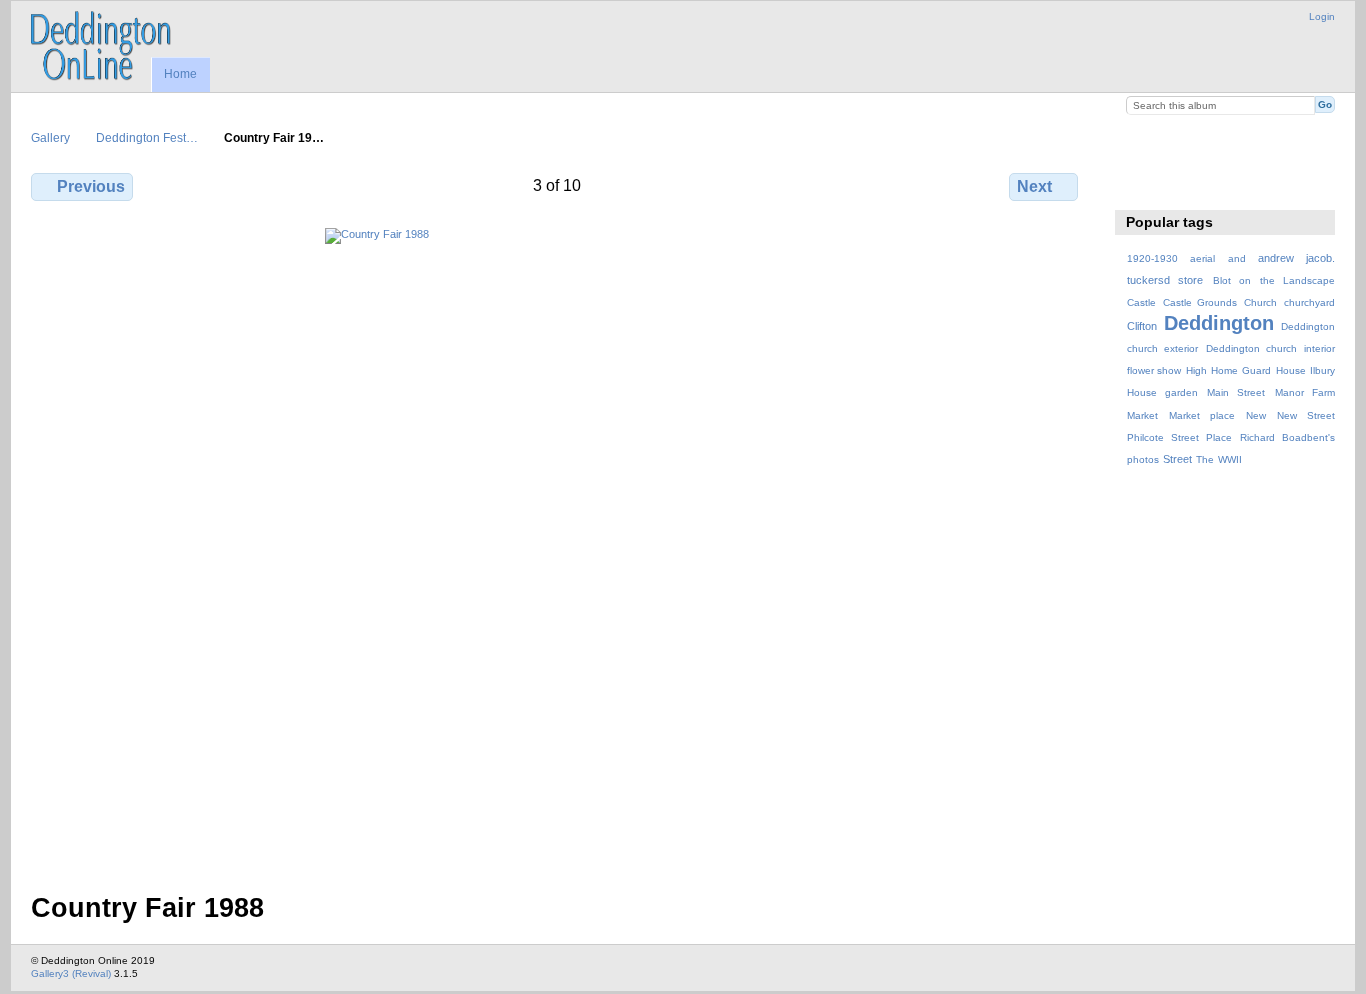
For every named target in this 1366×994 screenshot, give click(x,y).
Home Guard (1241, 370)
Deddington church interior (1270, 348)
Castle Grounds (1200, 302)
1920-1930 (1152, 258)
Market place (1202, 415)
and (1237, 258)
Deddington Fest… (147, 137)
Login (1322, 16)
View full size (1137, 184)
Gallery (50, 137)
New (1256, 415)
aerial (1202, 258)
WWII (1230, 459)
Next (1034, 186)
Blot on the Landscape (1274, 280)
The (1205, 459)
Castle (1141, 302)
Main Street (1236, 392)
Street (1177, 459)
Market (1142, 415)
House (1291, 370)
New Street (1306, 415)
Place (1219, 437)
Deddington (1219, 323)
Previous (91, 186)
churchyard (1309, 302)
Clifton (1142, 326)
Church (1260, 302)
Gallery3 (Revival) (71, 973)
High (1196, 370)
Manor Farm (1305, 392)
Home (180, 74)
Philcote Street (1163, 437)
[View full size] (556, 548)
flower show (1154, 370)
